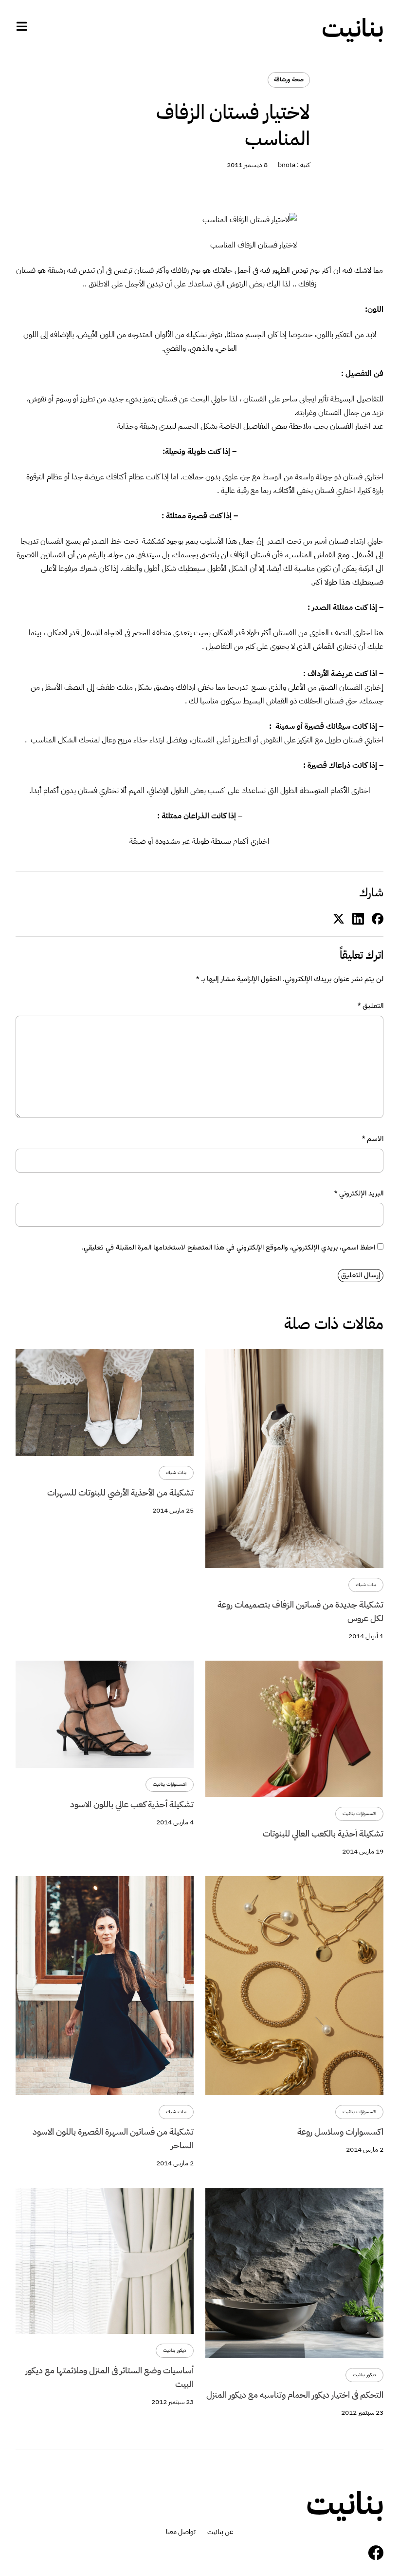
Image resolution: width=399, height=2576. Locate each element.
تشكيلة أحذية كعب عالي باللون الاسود (132, 1804)
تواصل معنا (181, 2532)
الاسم (373, 1139)
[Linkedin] (358, 919)
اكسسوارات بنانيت (359, 1814)
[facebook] (378, 919)
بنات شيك (366, 1585)
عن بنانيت (220, 2532)
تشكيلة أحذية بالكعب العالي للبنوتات (323, 1833)
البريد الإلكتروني (359, 1194)
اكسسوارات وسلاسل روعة (340, 2131)
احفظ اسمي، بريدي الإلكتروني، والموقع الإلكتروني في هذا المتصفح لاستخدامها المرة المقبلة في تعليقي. (228, 1248)
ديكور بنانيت (364, 2375)
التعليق (371, 1006)
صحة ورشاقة (289, 80)
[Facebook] (376, 2553)
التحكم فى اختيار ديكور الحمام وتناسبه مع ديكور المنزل (295, 2395)
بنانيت (353, 28)
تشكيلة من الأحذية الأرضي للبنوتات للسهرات (120, 1492)
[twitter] (339, 919)
